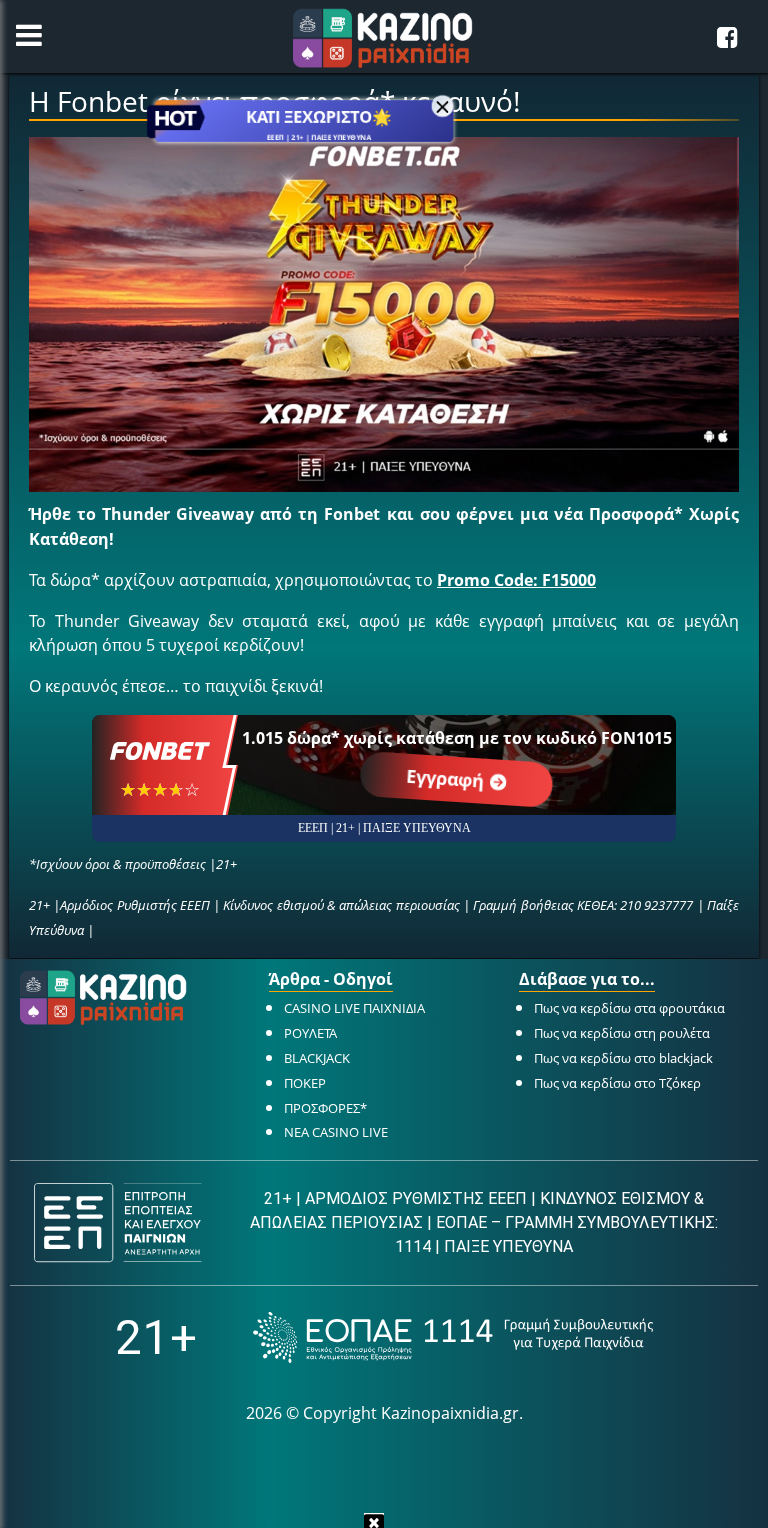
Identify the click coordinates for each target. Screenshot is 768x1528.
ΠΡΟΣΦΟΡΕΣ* (325, 1108)
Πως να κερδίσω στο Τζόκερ (617, 1083)
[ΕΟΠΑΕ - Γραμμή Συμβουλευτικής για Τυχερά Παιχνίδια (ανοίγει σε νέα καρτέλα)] (453, 1337)
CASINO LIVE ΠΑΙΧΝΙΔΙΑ (354, 1008)
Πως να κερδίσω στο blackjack (623, 1058)
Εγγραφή (447, 779)
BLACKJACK (317, 1058)
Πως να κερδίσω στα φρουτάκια (629, 1008)
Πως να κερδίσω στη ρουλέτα (622, 1033)
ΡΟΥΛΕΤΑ (310, 1033)
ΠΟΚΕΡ (305, 1083)
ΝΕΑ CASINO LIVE (336, 1132)
